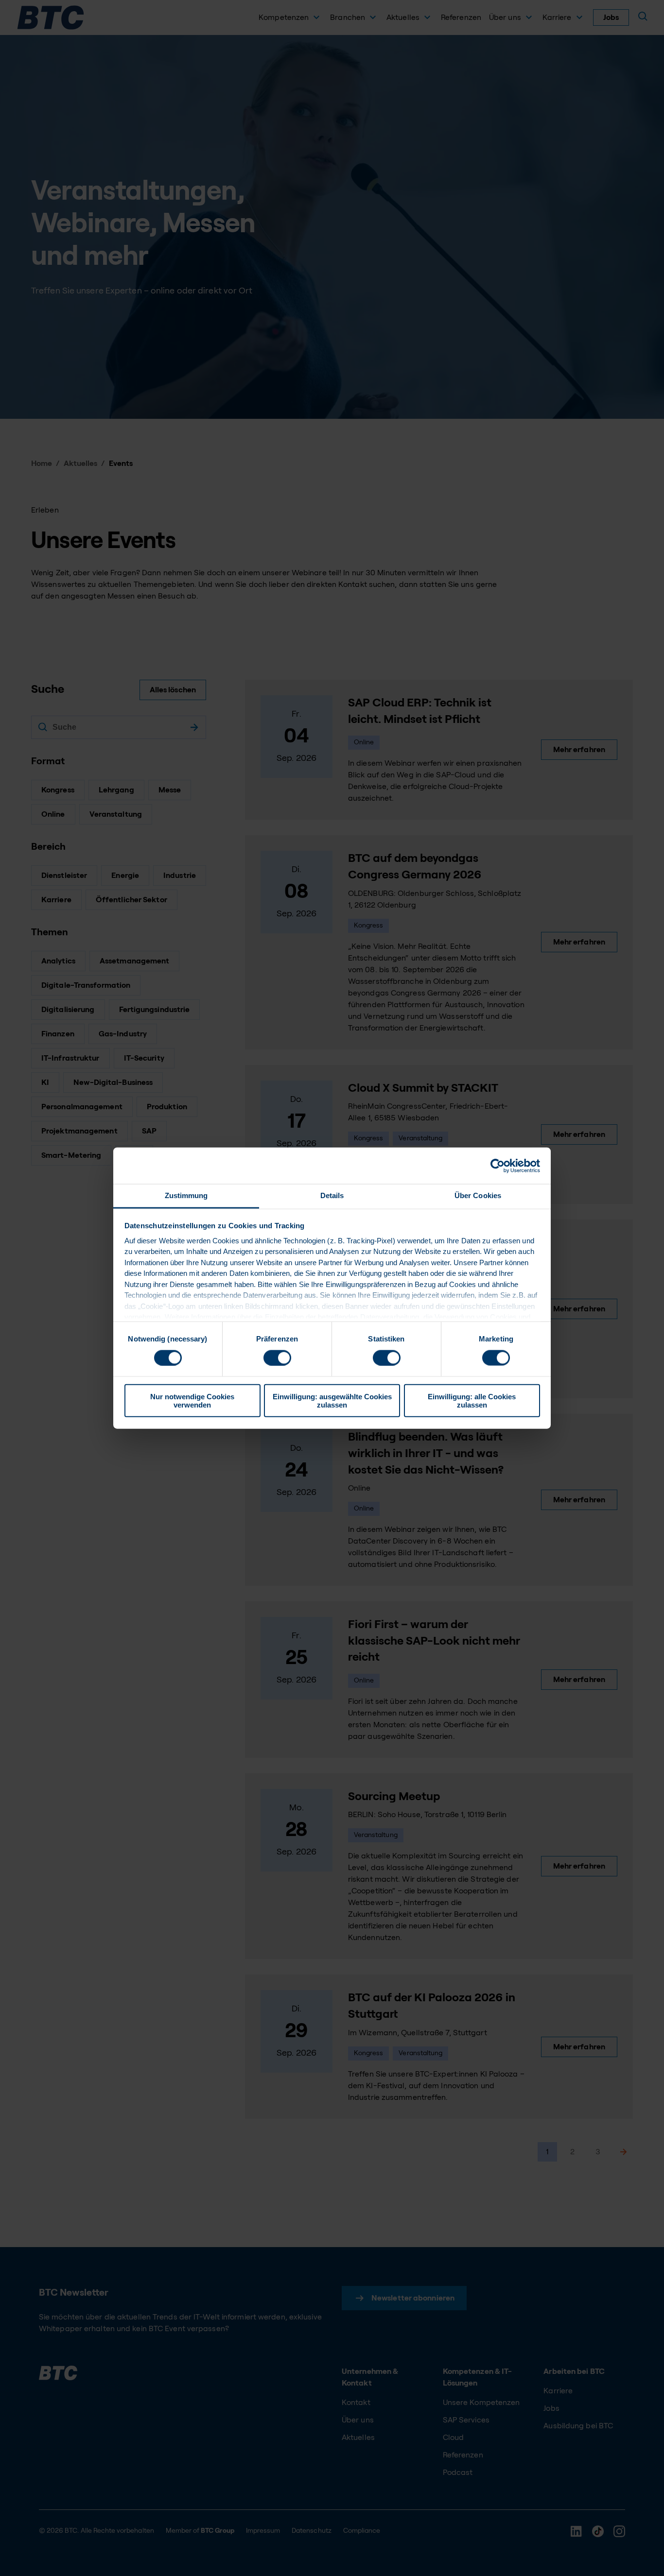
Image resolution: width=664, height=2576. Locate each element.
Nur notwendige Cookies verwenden (192, 1401)
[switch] (277, 1357)
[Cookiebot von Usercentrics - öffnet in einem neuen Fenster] (498, 1166)
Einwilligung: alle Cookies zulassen (472, 1401)
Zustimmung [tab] (186, 1195)
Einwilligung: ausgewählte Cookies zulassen (332, 1401)
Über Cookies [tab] (478, 1195)
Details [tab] (332, 1195)
